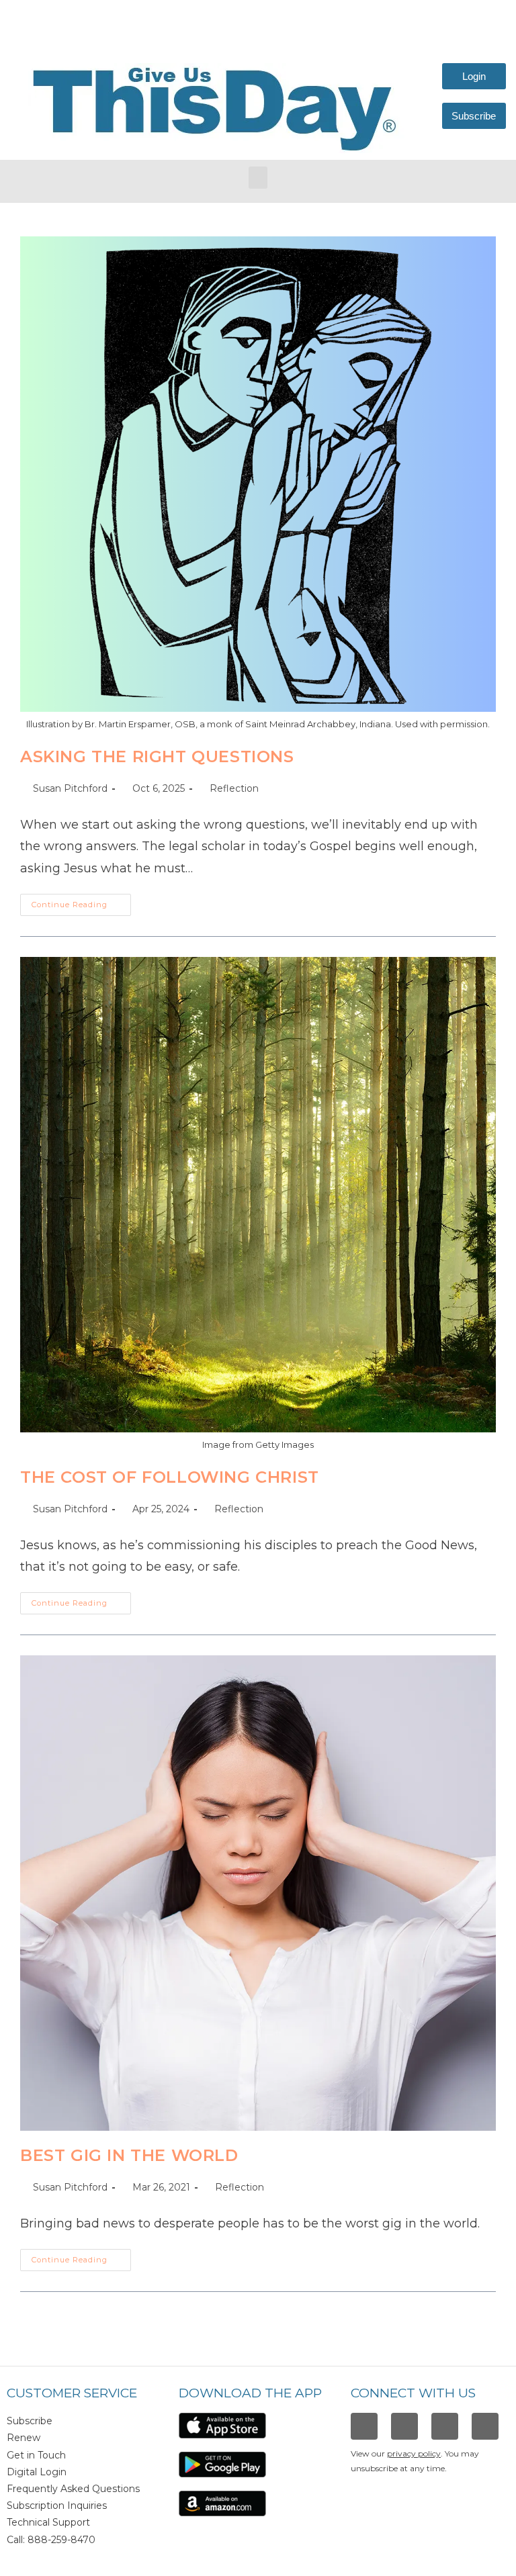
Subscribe (30, 2421)
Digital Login (37, 2472)
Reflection (234, 788)
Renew (24, 2438)
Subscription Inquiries (57, 2505)
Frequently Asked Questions (73, 2489)
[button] (258, 178)
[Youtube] (485, 2426)
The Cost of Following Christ (170, 1477)
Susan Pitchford (70, 788)
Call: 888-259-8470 (51, 2540)
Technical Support (48, 2522)
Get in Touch (36, 2455)
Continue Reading (81, 902)
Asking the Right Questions (157, 756)
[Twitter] (445, 2426)
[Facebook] (364, 2426)
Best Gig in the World (129, 2155)
